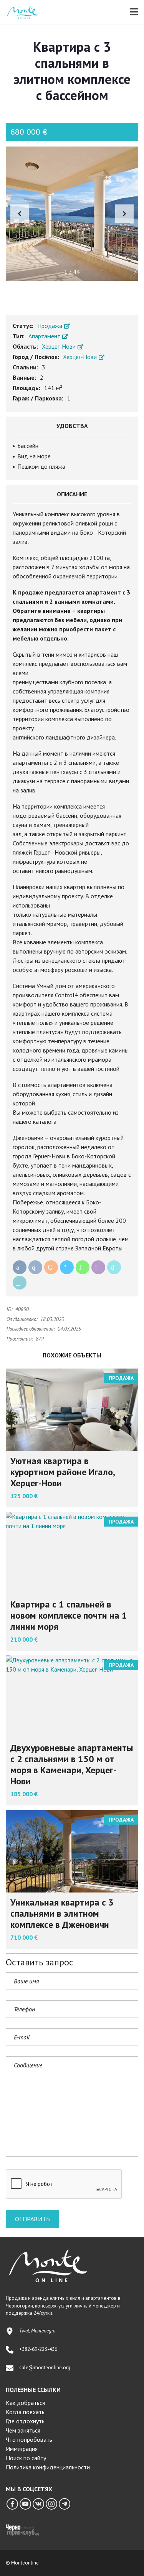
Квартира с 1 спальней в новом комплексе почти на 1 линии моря (69, 1615)
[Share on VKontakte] (35, 1267)
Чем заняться (23, 2430)
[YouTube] (25, 2504)
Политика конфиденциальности (48, 2467)
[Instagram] (51, 2504)
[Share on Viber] (98, 1267)
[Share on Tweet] (114, 1267)
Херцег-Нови (60, 346)
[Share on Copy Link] (20, 1283)
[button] (124, 214)
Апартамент (45, 336)
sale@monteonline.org (45, 2368)
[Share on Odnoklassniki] (51, 1267)
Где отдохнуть (25, 2421)
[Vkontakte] (38, 2504)
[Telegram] (65, 2504)
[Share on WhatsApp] (83, 1267)
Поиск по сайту (26, 2458)
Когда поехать (25, 2412)
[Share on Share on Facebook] (20, 1267)
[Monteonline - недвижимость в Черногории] (20, 12)
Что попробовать (29, 2439)
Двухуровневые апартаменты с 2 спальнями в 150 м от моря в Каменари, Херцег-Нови (72, 1764)
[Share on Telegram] (67, 1267)
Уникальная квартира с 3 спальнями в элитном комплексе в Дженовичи (62, 1913)
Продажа (50, 326)
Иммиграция (22, 2449)
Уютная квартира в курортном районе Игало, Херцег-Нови (62, 1472)
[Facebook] (12, 2504)
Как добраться (25, 2403)
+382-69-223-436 (38, 2349)
